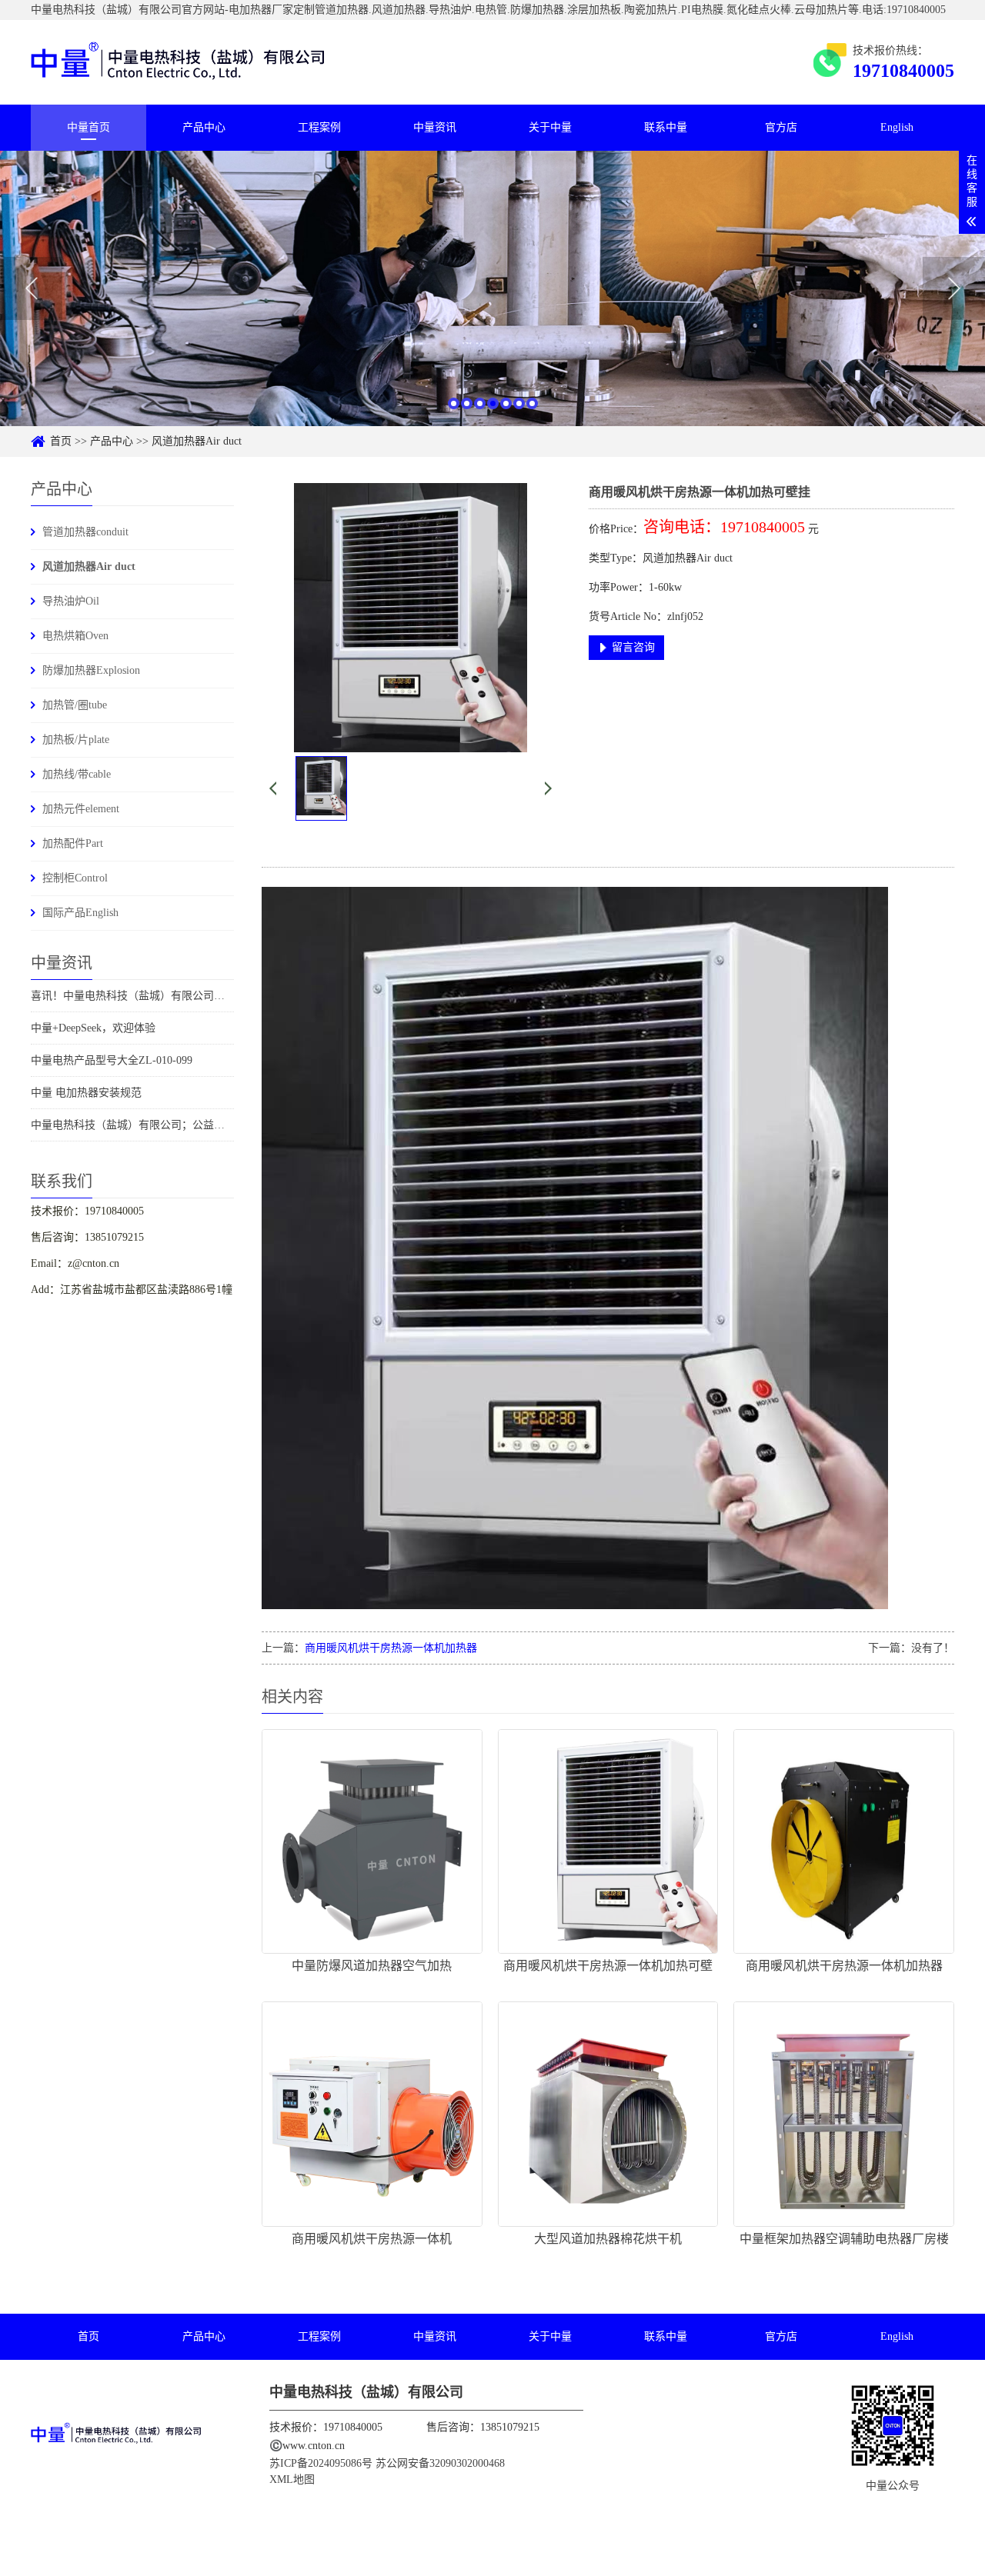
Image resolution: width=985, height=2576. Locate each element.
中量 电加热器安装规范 (86, 1093)
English (897, 127)
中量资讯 (435, 127)
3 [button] (480, 403)
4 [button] (493, 403)
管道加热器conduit (85, 532)
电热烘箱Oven (75, 636)
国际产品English (80, 913)
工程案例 (319, 127)
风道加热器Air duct (197, 441)
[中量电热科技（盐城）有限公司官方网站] (178, 62)
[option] (492, 288)
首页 (61, 441)
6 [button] (519, 403)
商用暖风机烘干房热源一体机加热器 (391, 1648)
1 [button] (454, 403)
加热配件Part (73, 843)
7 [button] (532, 403)
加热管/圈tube (75, 705)
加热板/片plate (76, 740)
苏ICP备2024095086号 (322, 2463)
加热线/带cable (77, 774)
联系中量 (666, 127)
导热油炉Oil (71, 601)
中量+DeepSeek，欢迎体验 (93, 1028)
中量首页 (88, 127)
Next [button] (954, 288)
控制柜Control (75, 878)
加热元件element (81, 809)
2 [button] (467, 403)
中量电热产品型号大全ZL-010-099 (112, 1060)
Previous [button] (31, 288)
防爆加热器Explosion (91, 670)
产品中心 (204, 127)
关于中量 (550, 127)
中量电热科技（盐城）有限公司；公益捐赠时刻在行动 (160, 1125)
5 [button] (506, 403)
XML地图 (292, 2479)
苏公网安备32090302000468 (440, 2463)
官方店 (781, 127)
